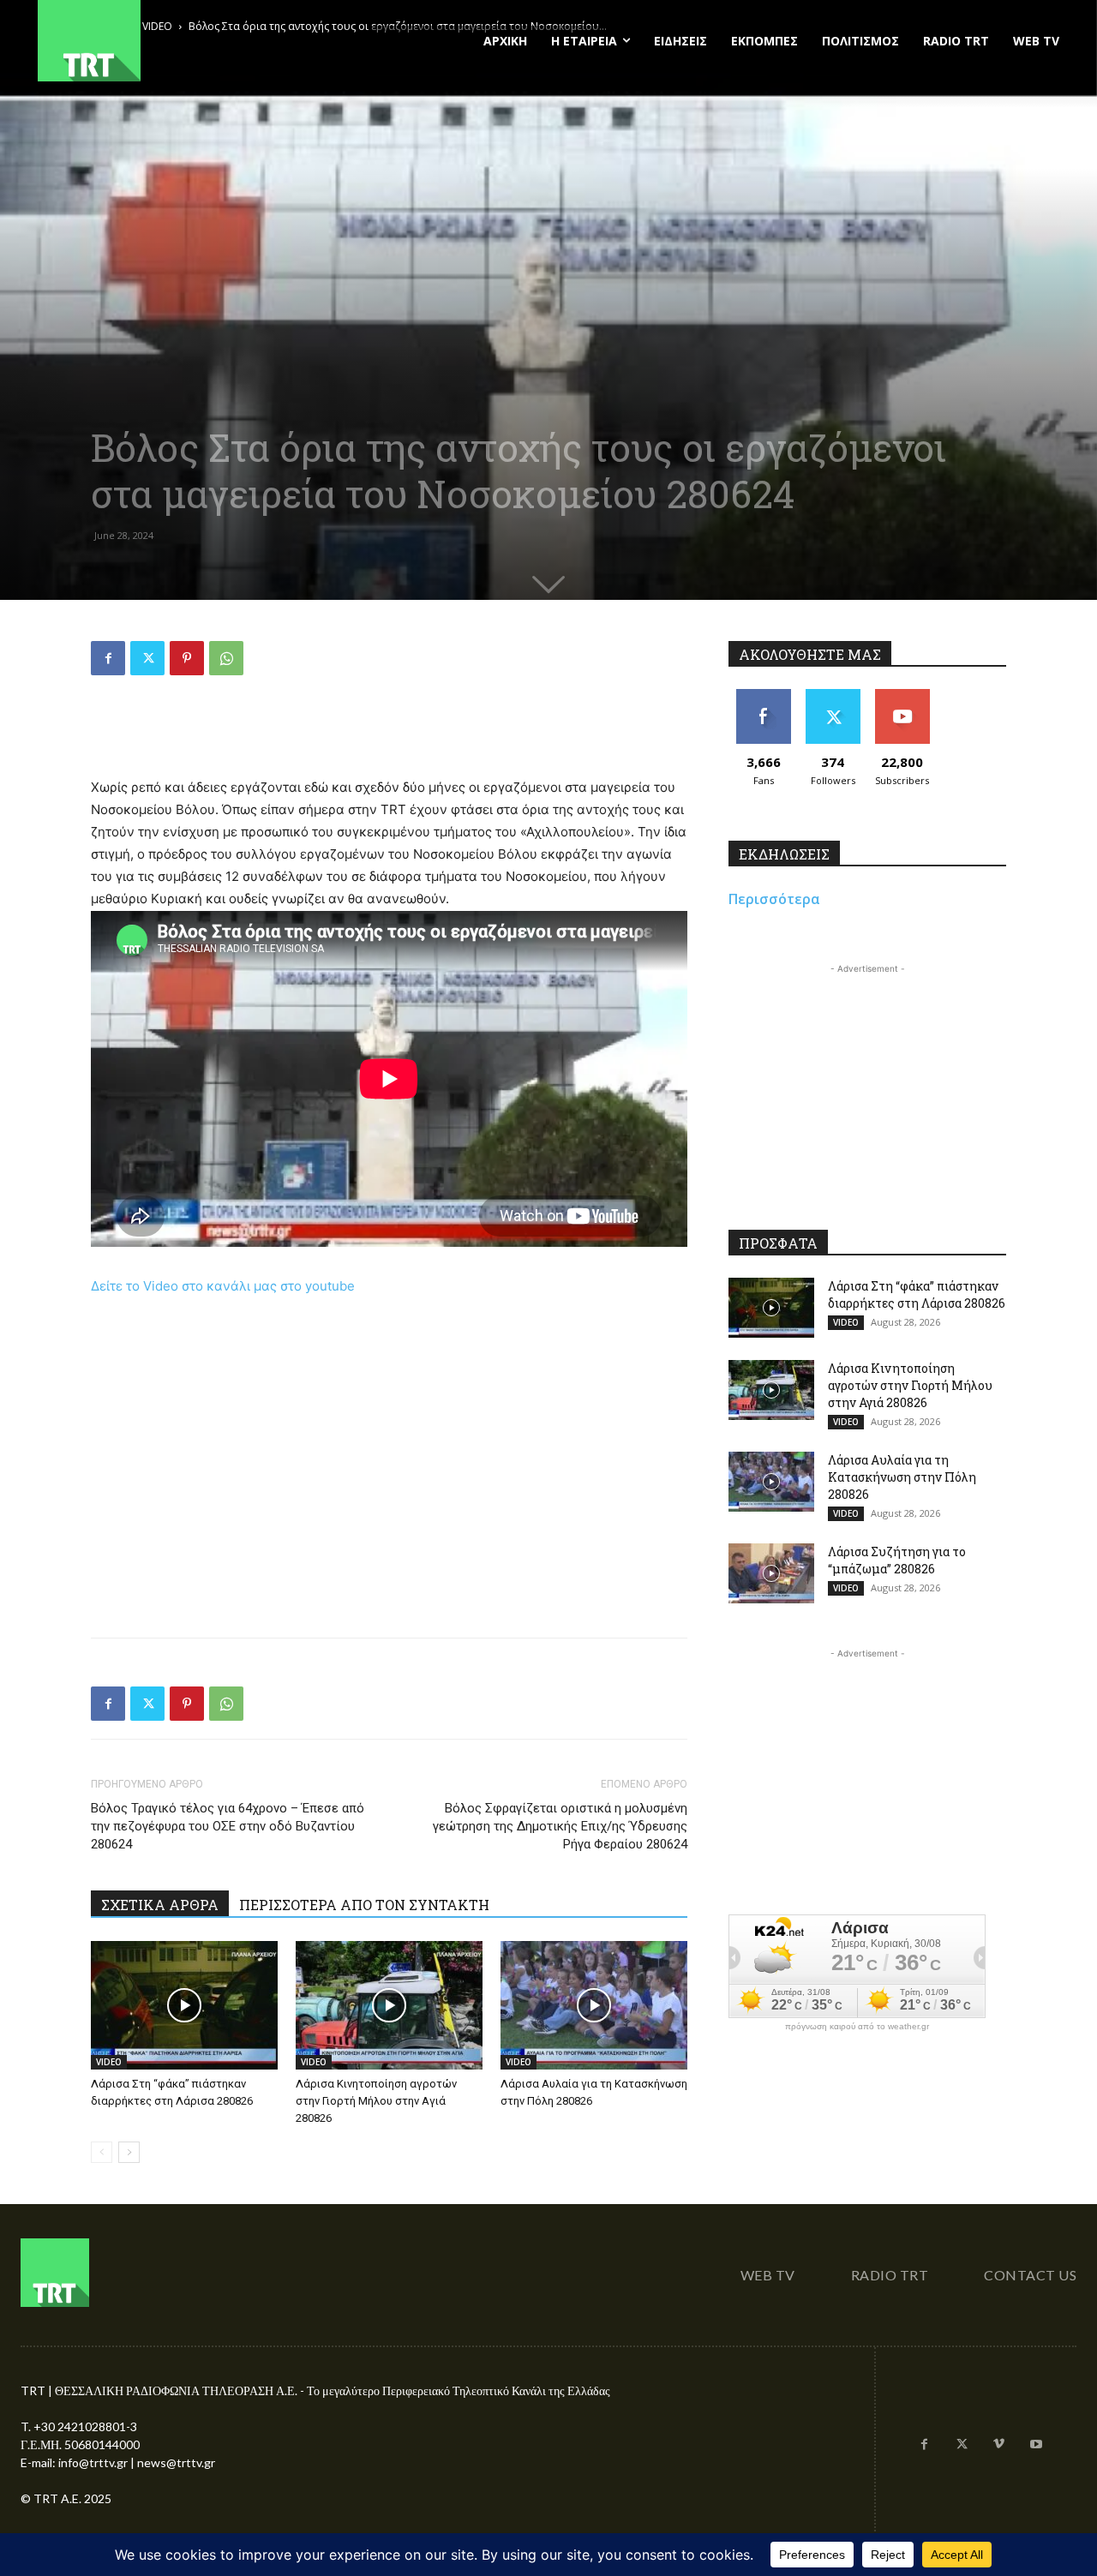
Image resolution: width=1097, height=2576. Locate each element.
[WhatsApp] (226, 658)
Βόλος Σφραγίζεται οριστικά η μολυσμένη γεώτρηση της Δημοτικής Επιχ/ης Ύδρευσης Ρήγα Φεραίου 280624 (560, 1826)
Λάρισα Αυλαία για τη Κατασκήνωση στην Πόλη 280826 (902, 1477)
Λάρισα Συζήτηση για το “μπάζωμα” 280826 (897, 1560)
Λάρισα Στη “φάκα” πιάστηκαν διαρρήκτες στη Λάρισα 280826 (917, 1294)
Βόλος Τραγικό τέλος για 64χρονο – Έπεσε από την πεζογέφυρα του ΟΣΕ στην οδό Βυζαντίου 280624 (228, 1826)
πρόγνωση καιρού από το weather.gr (857, 2027)
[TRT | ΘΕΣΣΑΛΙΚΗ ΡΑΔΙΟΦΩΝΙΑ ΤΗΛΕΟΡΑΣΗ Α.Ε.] (194, 41)
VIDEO (109, 2062)
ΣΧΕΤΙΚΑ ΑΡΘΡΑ (160, 1905)
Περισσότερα (774, 899)
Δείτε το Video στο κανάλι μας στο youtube (223, 1286)
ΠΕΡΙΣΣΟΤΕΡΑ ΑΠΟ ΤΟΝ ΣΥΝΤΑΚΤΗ (364, 1905)
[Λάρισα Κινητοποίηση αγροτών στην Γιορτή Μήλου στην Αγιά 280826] (389, 2005)
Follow (833, 695)
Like (763, 695)
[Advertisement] (389, 733)
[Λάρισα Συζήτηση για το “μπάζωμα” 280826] (771, 1573)
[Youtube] (1036, 2445)
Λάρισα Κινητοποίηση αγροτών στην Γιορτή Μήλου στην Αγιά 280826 (376, 2101)
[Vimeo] (999, 2445)
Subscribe (902, 695)
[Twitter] (147, 658)
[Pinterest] (187, 658)
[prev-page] (102, 2152)
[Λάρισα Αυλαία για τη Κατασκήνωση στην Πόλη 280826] (594, 2005)
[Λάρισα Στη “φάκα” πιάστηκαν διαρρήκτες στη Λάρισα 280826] (184, 2005)
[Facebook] (108, 658)
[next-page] (129, 2152)
